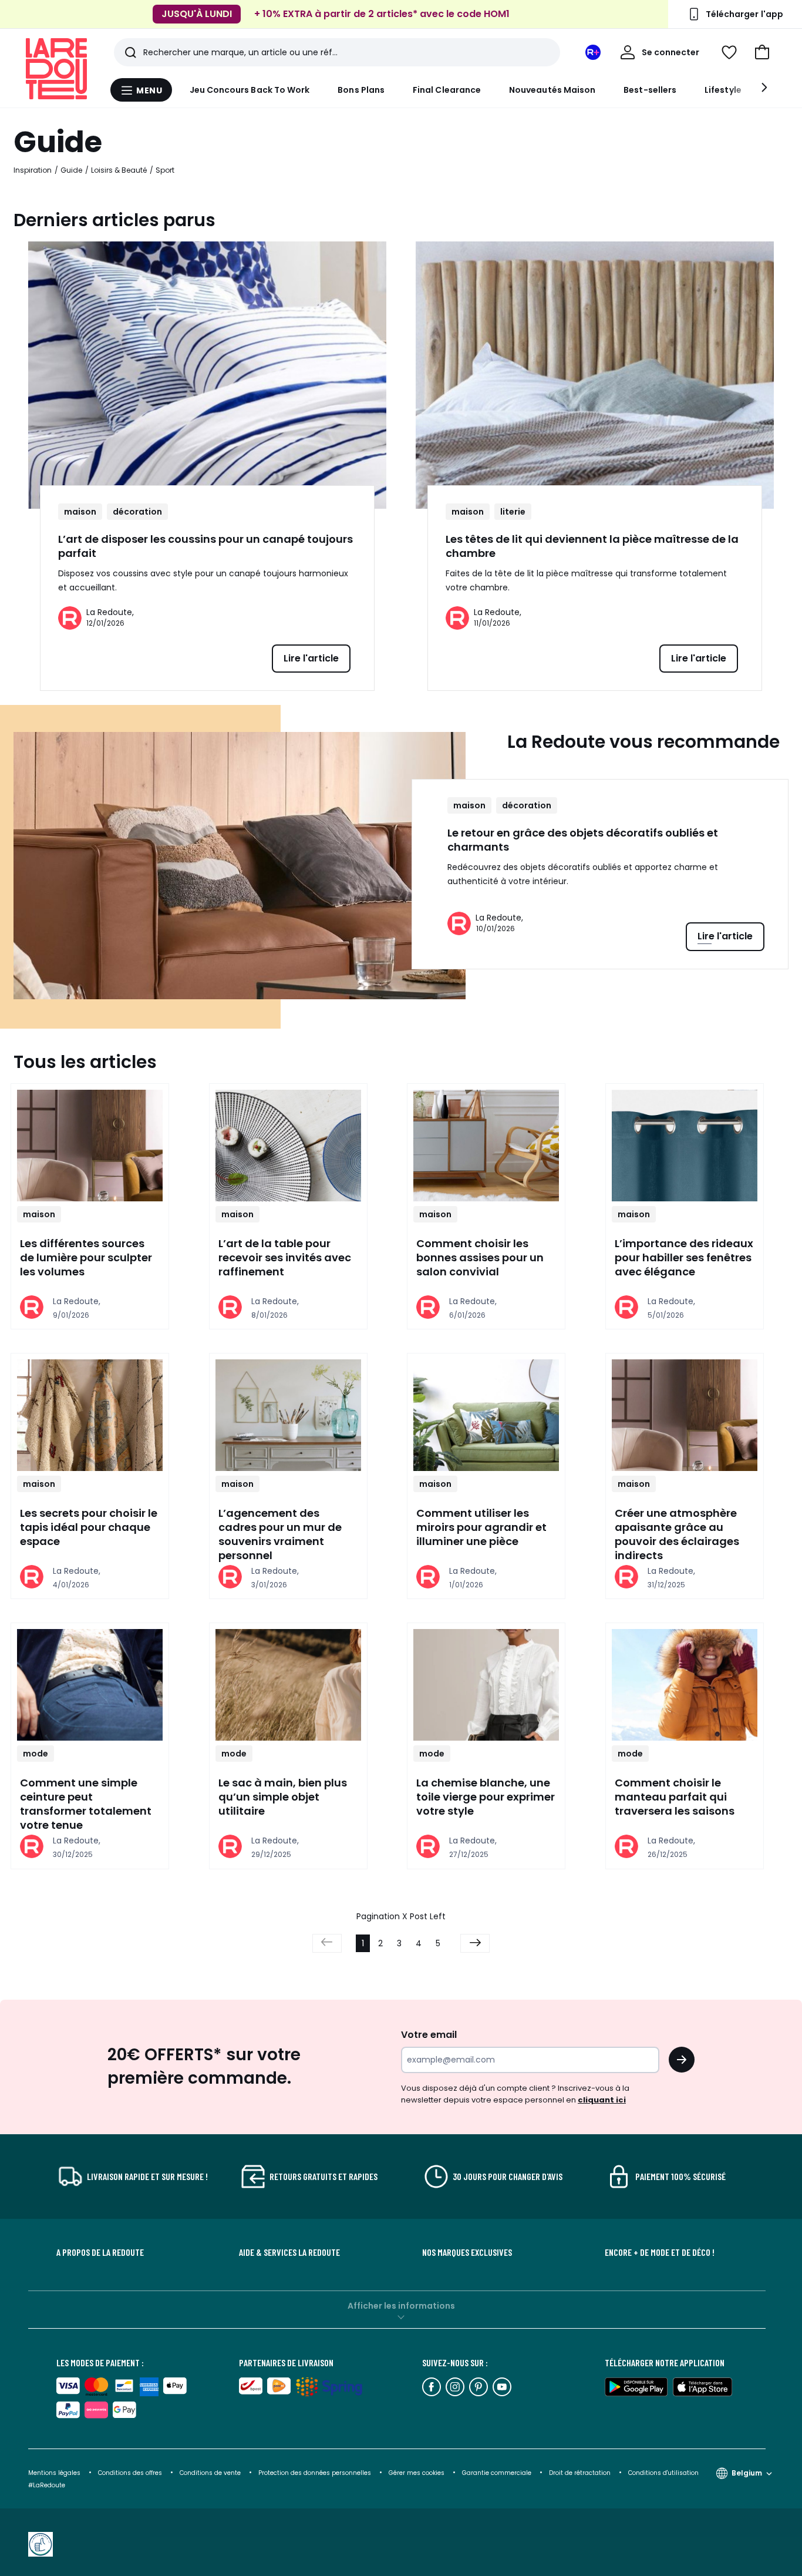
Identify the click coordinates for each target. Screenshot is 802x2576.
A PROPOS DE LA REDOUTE (100, 2252)
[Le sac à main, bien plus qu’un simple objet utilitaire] (288, 1685)
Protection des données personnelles (316, 2473)
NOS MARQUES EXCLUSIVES (467, 2252)
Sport (165, 170)
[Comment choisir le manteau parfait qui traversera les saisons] (685, 1685)
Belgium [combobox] (747, 2473)
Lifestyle (723, 90)
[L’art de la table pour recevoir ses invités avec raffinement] (288, 1146)
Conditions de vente (211, 2473)
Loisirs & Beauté (119, 170)
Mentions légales (54, 2473)
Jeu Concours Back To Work (250, 90)
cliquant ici (602, 2100)
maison (80, 512)
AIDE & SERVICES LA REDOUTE (289, 2252)
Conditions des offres (130, 2473)
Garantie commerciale (498, 2473)
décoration (137, 512)
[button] (762, 52)
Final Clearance (447, 90)
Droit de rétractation (581, 2473)
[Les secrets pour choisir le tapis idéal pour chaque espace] (90, 1415)
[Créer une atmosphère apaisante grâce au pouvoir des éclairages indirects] (685, 1415)
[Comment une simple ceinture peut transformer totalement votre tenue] (90, 1685)
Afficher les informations (401, 2306)
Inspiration (33, 170)
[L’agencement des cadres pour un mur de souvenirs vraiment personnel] (288, 1415)
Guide (71, 170)
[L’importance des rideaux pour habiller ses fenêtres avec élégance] (685, 1146)
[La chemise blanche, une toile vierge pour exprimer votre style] (486, 1685)
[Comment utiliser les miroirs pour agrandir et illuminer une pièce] (486, 1415)
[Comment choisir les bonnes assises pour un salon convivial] (486, 1146)
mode (36, 1754)
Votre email (430, 2035)
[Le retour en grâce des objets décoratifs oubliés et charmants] (240, 866)
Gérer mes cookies (417, 2473)
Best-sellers (650, 90)
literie (513, 512)
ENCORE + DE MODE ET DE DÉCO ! (660, 2252)
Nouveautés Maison (552, 90)
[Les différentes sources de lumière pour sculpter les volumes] (90, 1146)
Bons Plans (361, 90)
